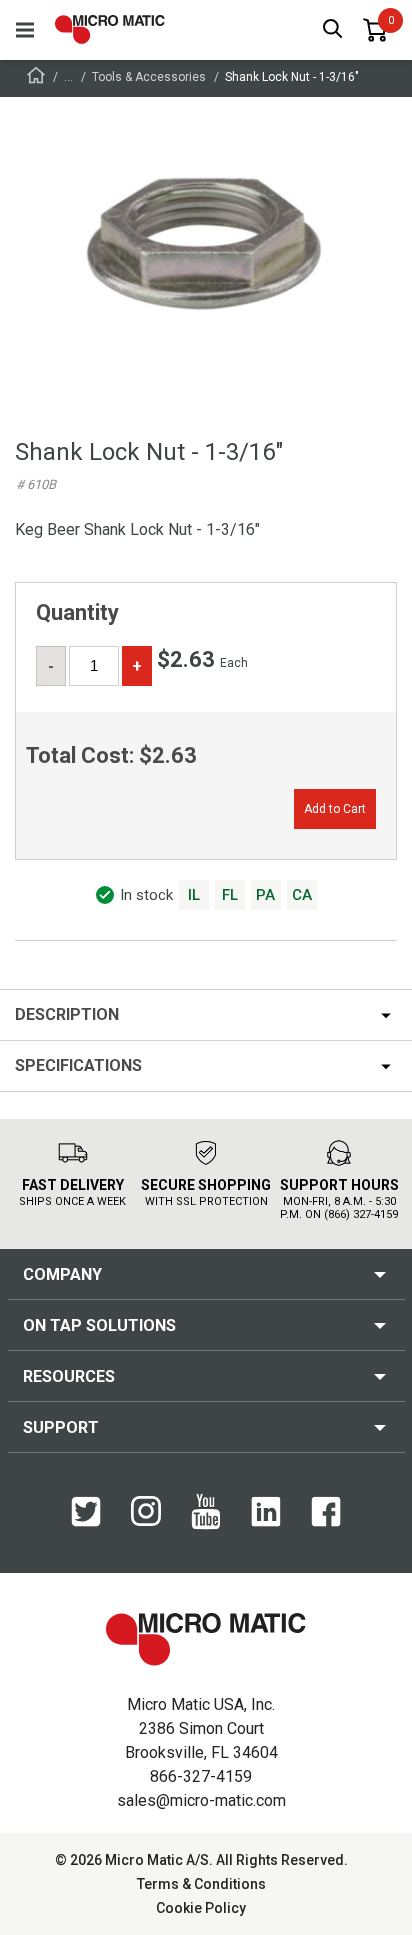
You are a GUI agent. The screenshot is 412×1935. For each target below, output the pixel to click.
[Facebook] (326, 1522)
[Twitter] (86, 1522)
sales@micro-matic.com (201, 1800)
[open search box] (333, 30)
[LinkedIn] (266, 1522)
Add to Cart (335, 809)
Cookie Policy (201, 1908)
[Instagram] (146, 1521)
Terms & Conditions (201, 1884)
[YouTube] (206, 1525)
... (68, 77)
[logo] (110, 29)
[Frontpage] (36, 78)
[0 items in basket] (375, 30)
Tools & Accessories (149, 77)
